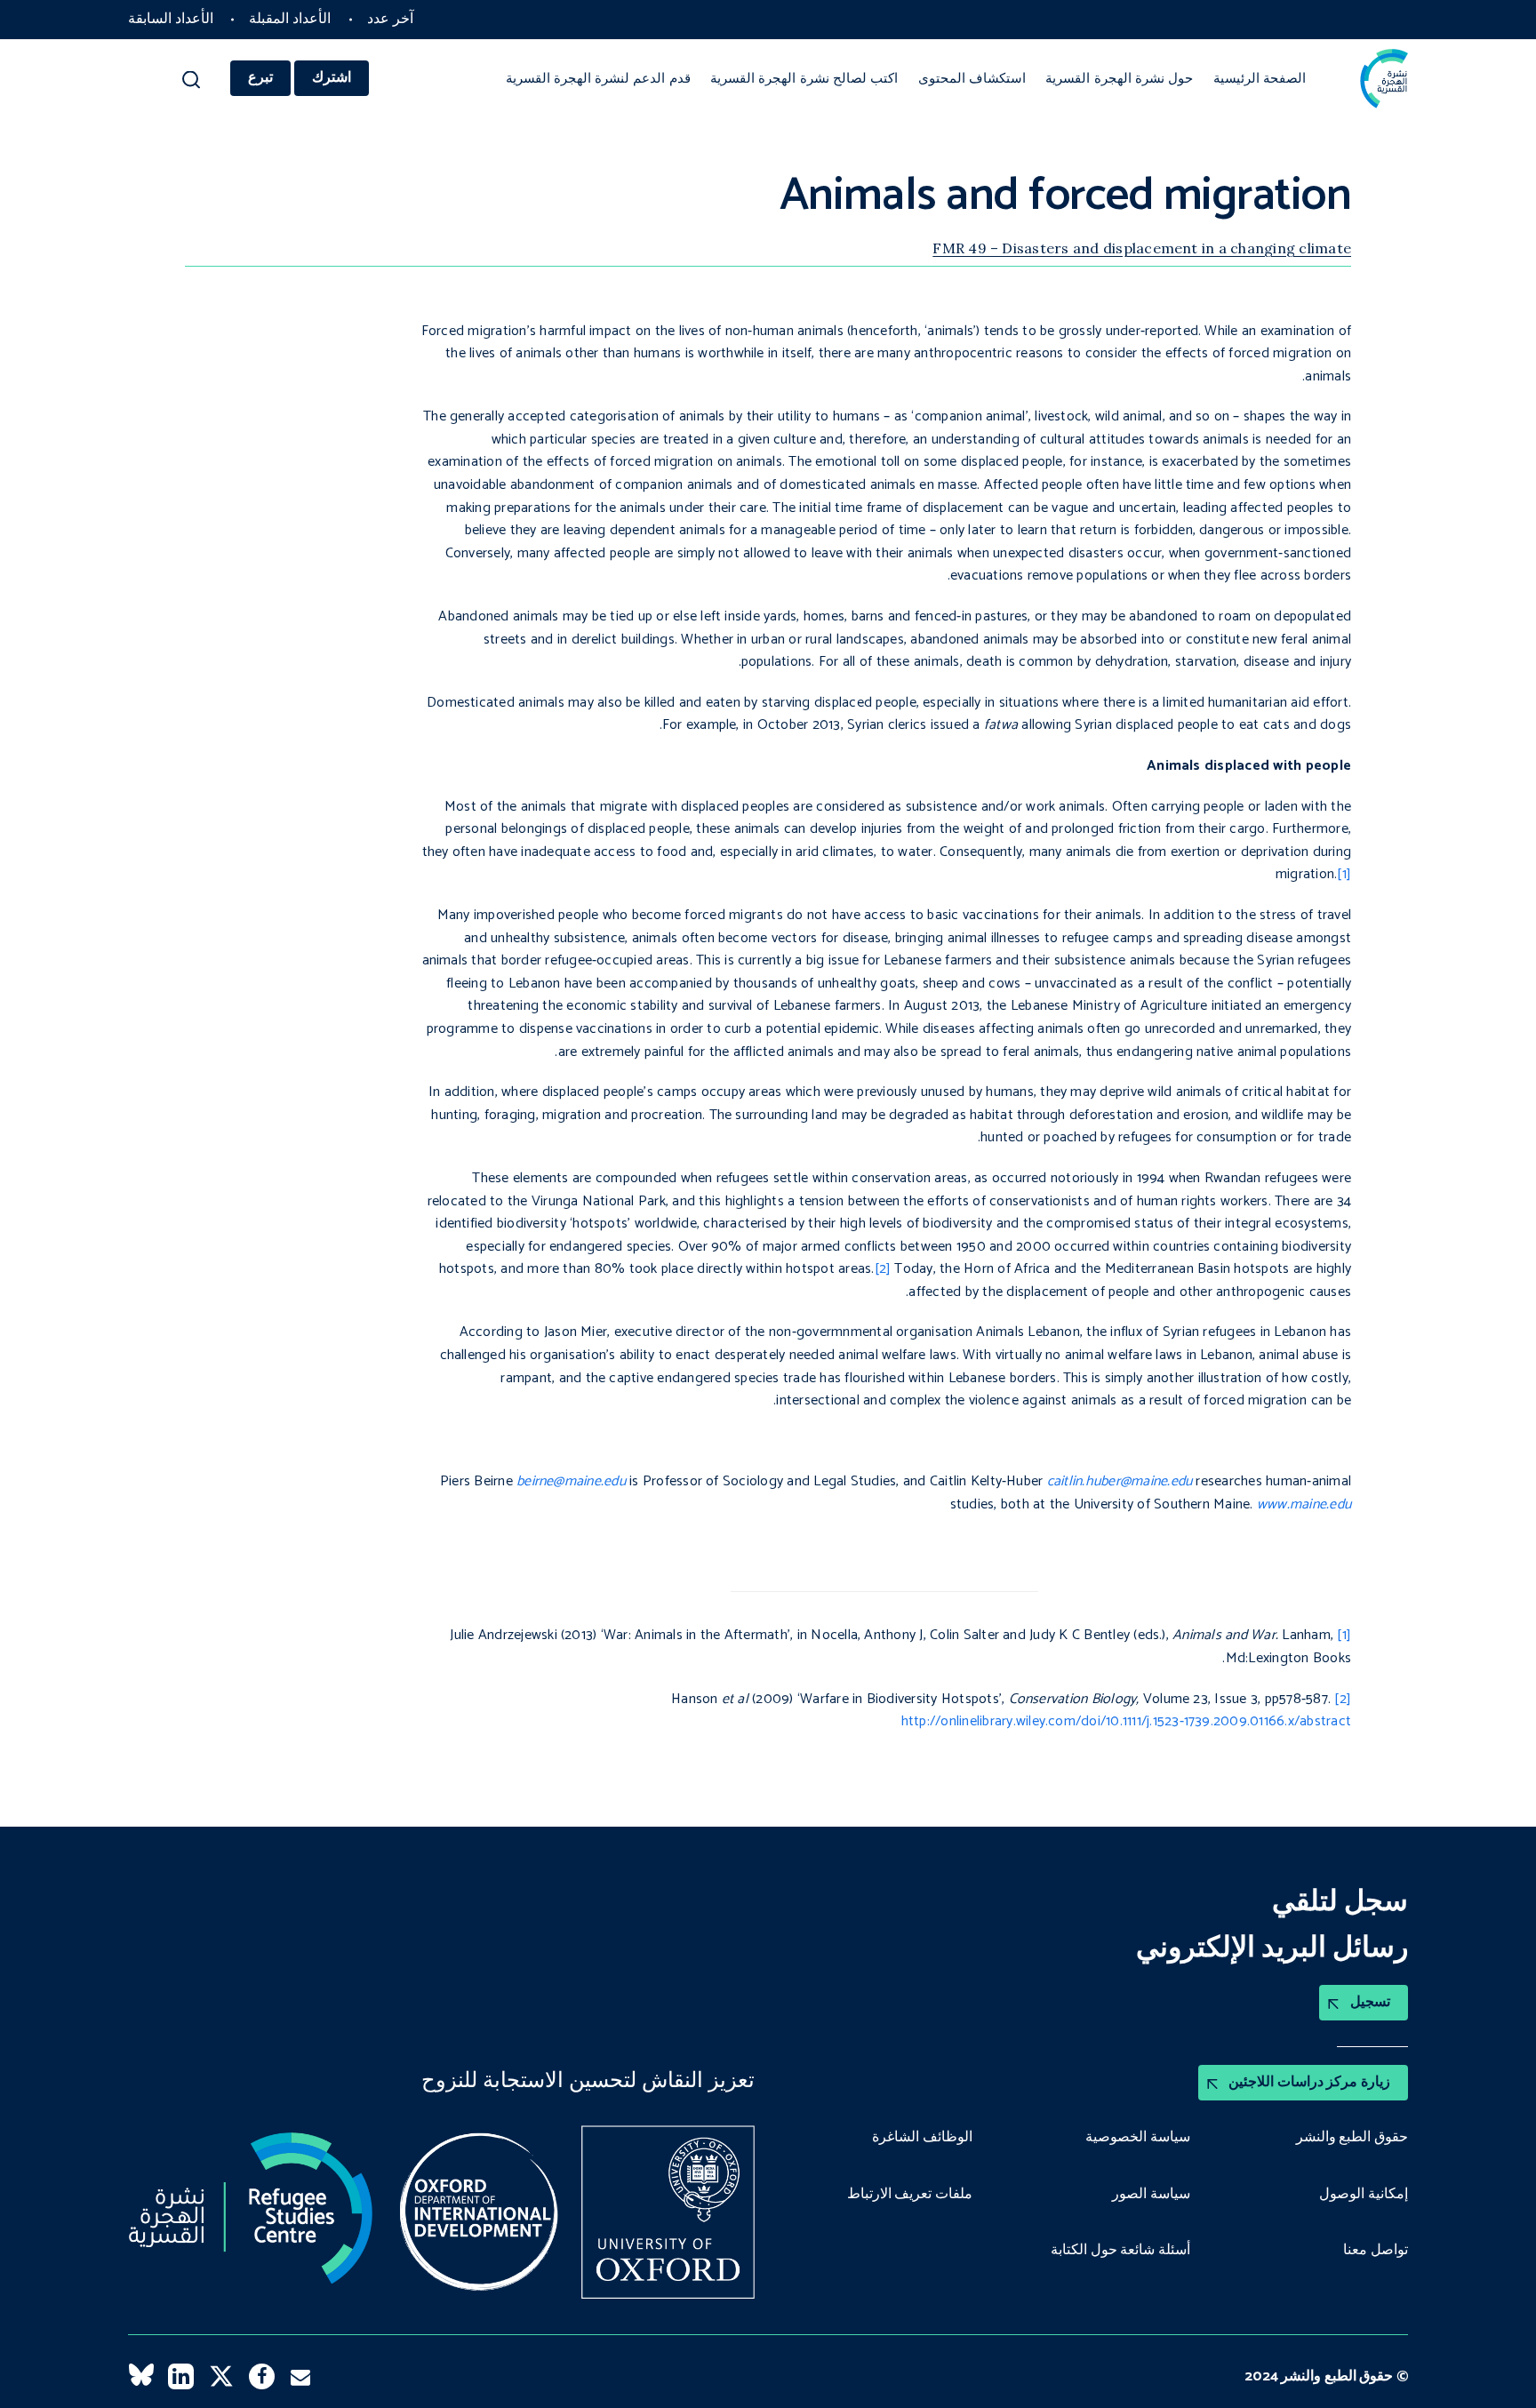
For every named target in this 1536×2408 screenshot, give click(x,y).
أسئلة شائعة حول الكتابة (1120, 2251)
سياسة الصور (1151, 2195)
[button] (192, 84)
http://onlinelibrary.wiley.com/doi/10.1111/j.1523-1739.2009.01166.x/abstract (1126, 1721)
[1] (1344, 874)
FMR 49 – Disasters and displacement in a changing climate (1142, 248)
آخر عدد (390, 19)
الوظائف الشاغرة (922, 2138)
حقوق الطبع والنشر (1352, 2138)
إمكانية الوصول (1364, 2195)
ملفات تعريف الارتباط (910, 2195)
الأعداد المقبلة (290, 19)
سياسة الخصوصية (1138, 2138)
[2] (883, 1269)
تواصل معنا (1376, 2251)
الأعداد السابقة (171, 19)
